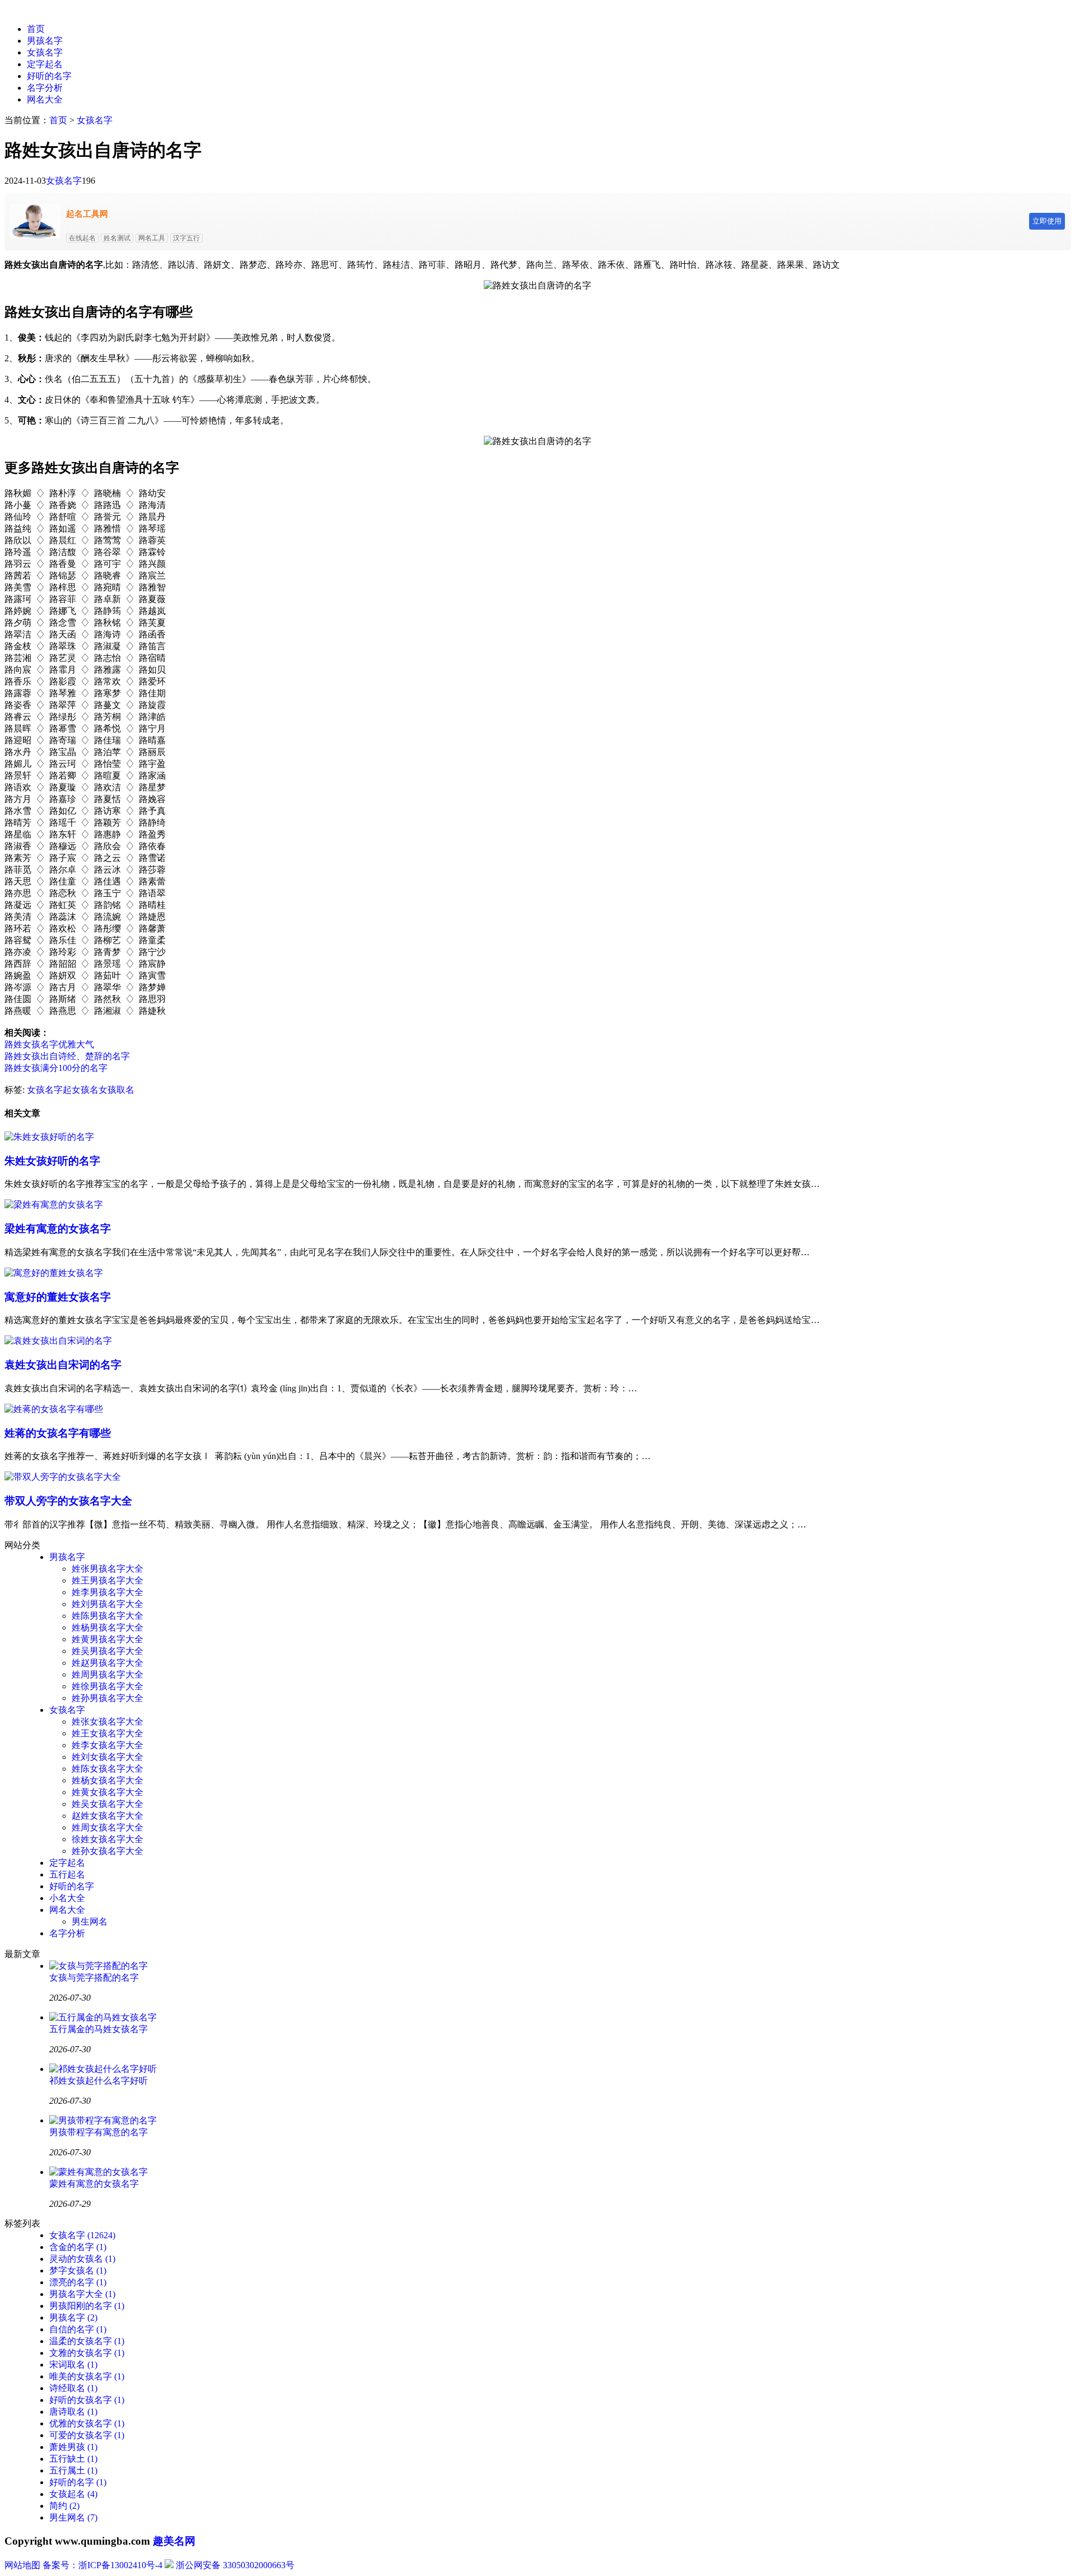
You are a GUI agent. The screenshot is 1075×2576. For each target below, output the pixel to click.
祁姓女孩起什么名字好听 (99, 2081)
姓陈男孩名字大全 (107, 1616)
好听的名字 (49, 76)
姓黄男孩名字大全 (107, 1639)
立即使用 (1047, 221)
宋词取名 (73, 2365)
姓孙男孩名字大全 (107, 1698)
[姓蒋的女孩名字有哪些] (54, 1409)
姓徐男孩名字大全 (107, 1686)
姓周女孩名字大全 (107, 1827)
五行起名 (67, 1874)
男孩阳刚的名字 (87, 2306)
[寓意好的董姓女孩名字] (54, 1273)
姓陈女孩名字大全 (107, 1769)
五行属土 (73, 2470)
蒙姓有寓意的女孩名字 (94, 2184)
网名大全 (45, 99)
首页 (36, 29)
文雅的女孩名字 (87, 2353)
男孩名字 (45, 41)
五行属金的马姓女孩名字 (99, 2029)
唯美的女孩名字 (87, 2376)
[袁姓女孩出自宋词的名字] (58, 1341)
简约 (64, 2506)
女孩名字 (45, 52)
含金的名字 (78, 2247)
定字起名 (45, 64)
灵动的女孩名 (82, 2259)
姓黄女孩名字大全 (107, 1792)
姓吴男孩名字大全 (107, 1651)
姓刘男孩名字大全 (107, 1604)
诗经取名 (73, 2388)
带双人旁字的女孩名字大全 (68, 1501)
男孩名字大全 (82, 2294)
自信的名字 (78, 2329)
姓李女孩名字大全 (107, 1745)
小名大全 (67, 1898)
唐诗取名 (73, 2412)
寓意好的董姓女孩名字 (58, 1297)
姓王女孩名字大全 (107, 1733)
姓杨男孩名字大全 (107, 1627)
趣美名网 (174, 2541)
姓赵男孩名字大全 (107, 1663)
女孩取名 (116, 1090)
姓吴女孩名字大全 (107, 1804)
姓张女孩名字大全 (107, 1722)
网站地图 (22, 2565)
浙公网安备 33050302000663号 (235, 2565)
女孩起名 (73, 2494)
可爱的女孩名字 (87, 2435)
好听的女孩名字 (87, 2400)
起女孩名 (81, 1090)
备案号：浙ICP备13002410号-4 (102, 2565)
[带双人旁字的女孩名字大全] (63, 1477)
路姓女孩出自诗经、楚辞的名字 (67, 1056)
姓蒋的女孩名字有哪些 (58, 1433)
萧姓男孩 (73, 2447)
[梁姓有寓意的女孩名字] (54, 1205)
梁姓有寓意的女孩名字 (58, 1229)
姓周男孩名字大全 (107, 1674)
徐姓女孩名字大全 (107, 1839)
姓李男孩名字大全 (107, 1592)
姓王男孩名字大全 (107, 1580)
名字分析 (45, 88)
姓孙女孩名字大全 (107, 1851)
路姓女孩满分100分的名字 (56, 1068)
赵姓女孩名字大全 (107, 1816)
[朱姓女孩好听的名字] (49, 1137)
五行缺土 (73, 2459)
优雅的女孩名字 (87, 2423)
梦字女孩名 (78, 2270)
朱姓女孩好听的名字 (52, 1161)
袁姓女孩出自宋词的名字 (63, 1365)
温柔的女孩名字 (87, 2341)
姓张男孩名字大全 (107, 1569)
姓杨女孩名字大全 (107, 1780)
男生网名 (90, 1921)
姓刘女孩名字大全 (107, 1757)
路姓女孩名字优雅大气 (49, 1044)
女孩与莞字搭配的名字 (94, 1978)
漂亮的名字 (78, 2282)
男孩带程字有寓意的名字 (99, 2132)
